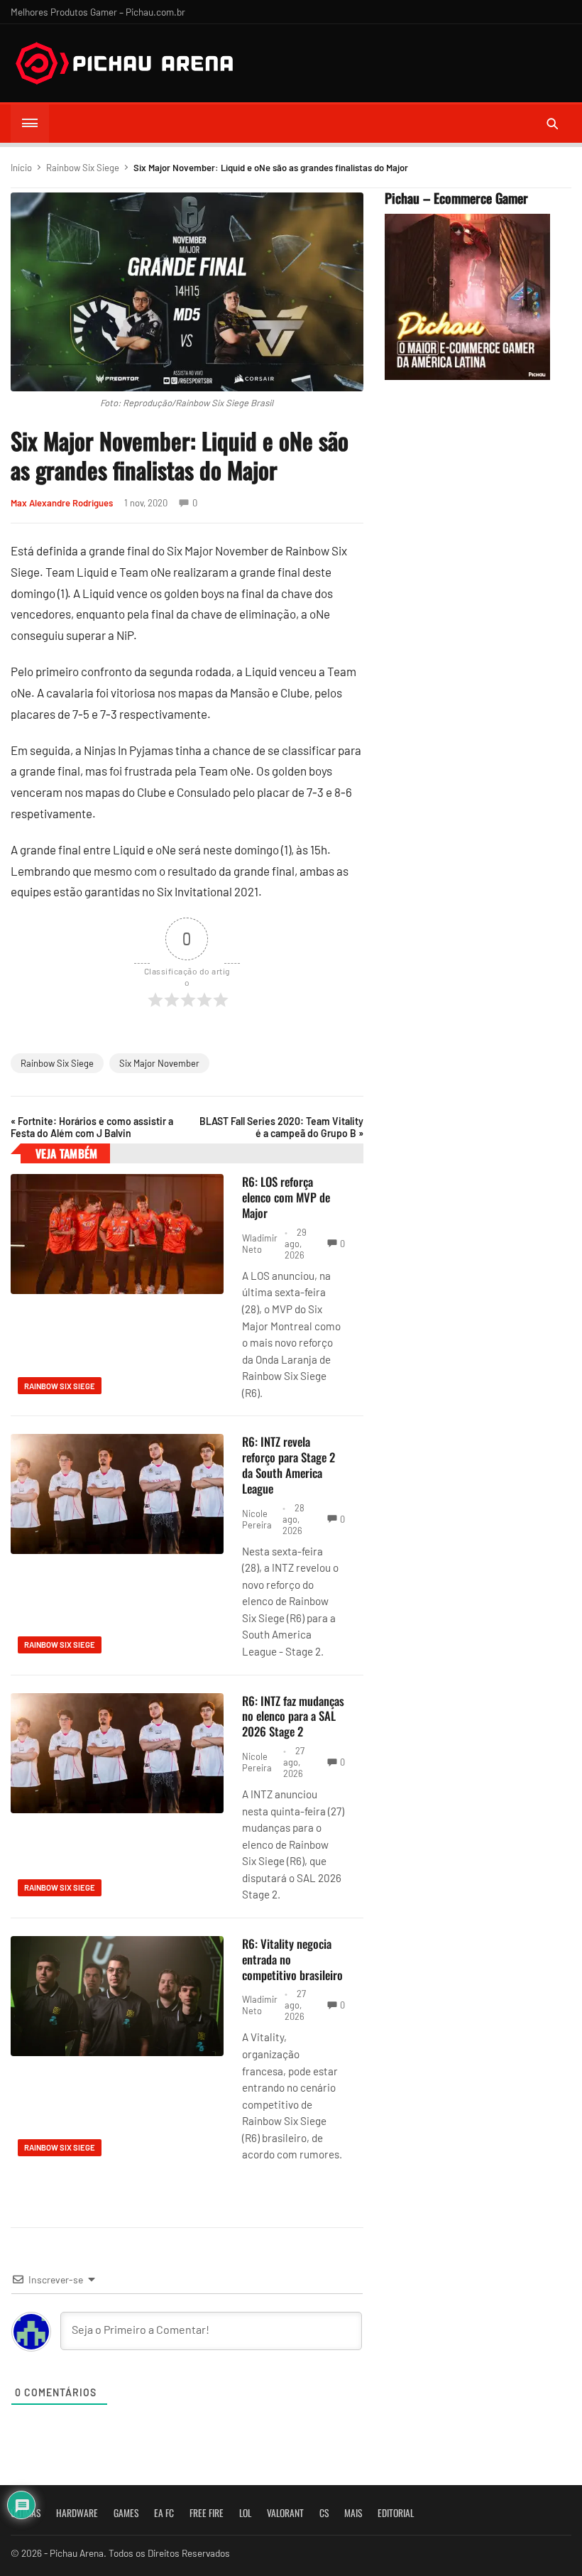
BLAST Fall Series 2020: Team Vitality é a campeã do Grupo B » (281, 1127)
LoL (245, 2513)
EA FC (164, 2513)
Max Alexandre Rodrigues (62, 503)
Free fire (207, 2513)
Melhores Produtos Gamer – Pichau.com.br (98, 12)
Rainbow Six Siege (83, 168)
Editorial (396, 2513)
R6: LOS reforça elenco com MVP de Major (286, 1197)
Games (126, 2513)
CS (324, 2513)
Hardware (77, 2513)
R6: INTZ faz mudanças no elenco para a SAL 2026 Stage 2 (293, 1716)
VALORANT (285, 2513)
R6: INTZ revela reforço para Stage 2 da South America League (289, 1464)
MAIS (353, 2513)
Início (21, 168)
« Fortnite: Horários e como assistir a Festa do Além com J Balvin (92, 1127)
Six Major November (159, 1063)
